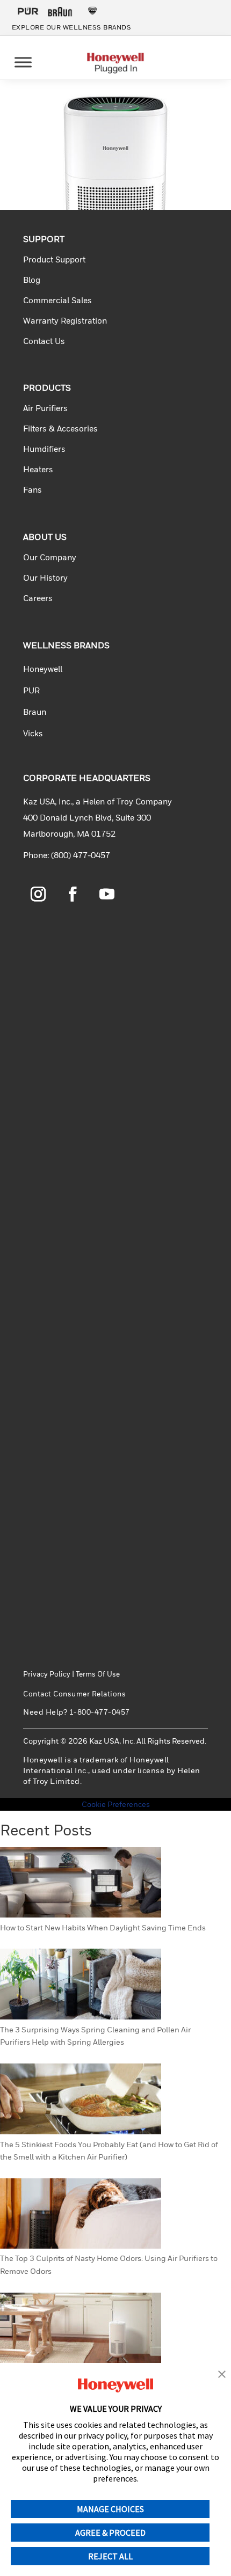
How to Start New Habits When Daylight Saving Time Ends (103, 1927)
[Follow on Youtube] (107, 894)
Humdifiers (44, 449)
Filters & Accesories (60, 428)
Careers (38, 598)
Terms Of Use (98, 1674)
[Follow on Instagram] (38, 894)
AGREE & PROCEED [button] (110, 2533)
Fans (33, 489)
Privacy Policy (47, 1674)
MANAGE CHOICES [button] (110, 2509)
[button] (222, 2375)
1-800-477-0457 (100, 1712)
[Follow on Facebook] (73, 894)
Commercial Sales (57, 300)
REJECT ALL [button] (110, 2556)
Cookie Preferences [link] (116, 1804)
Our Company (50, 557)
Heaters (38, 469)
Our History (45, 577)
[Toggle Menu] (23, 62)
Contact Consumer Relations (74, 1694)
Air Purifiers (45, 408)
